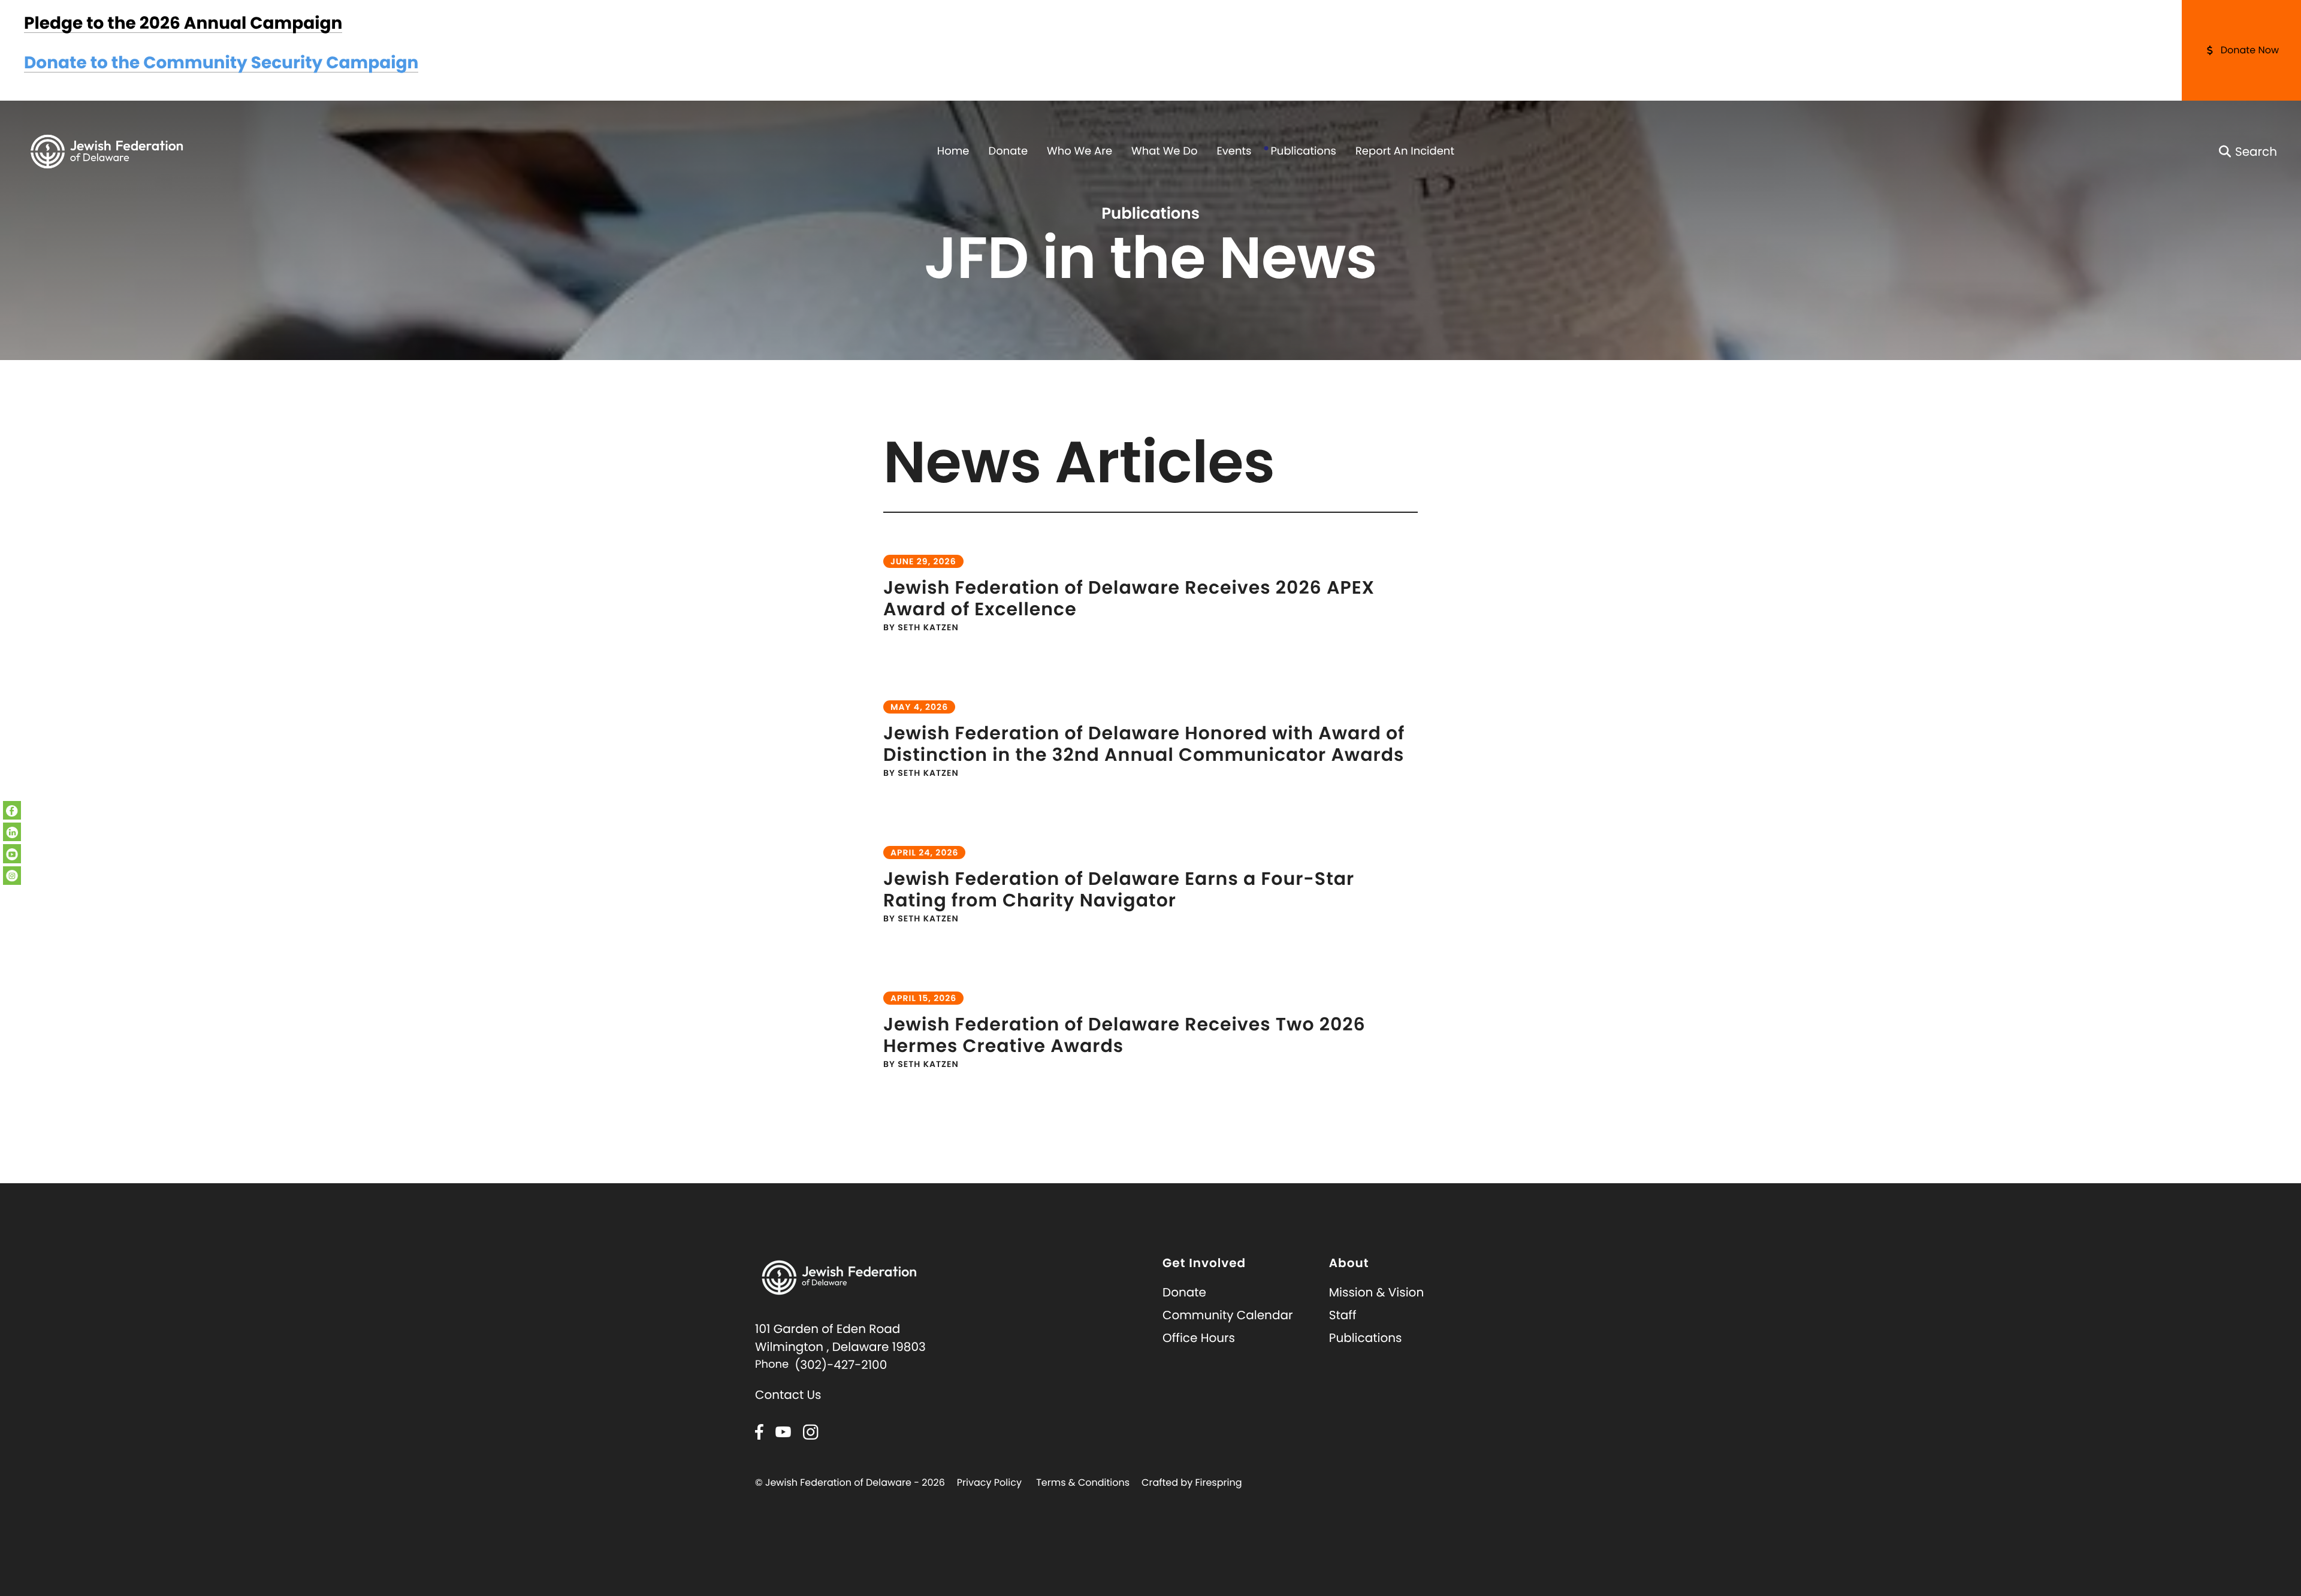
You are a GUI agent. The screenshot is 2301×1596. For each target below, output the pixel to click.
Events (1234, 151)
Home (953, 151)
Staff (1343, 1315)
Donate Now (2250, 50)
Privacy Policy (989, 1482)
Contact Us (788, 1395)
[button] (2248, 152)
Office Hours (1199, 1338)
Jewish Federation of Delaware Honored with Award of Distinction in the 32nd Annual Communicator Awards (1144, 744)
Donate (1008, 151)
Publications (1303, 151)
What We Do (1164, 151)
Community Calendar (1227, 1315)
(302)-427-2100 (841, 1365)
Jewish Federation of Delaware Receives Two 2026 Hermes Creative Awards (1124, 1035)
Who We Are (1079, 151)
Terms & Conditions (1083, 1482)
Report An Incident (1405, 151)
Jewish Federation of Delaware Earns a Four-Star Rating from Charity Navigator (1119, 889)
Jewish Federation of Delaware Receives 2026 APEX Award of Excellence (1129, 598)
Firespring (1218, 1482)
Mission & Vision (1376, 1292)
